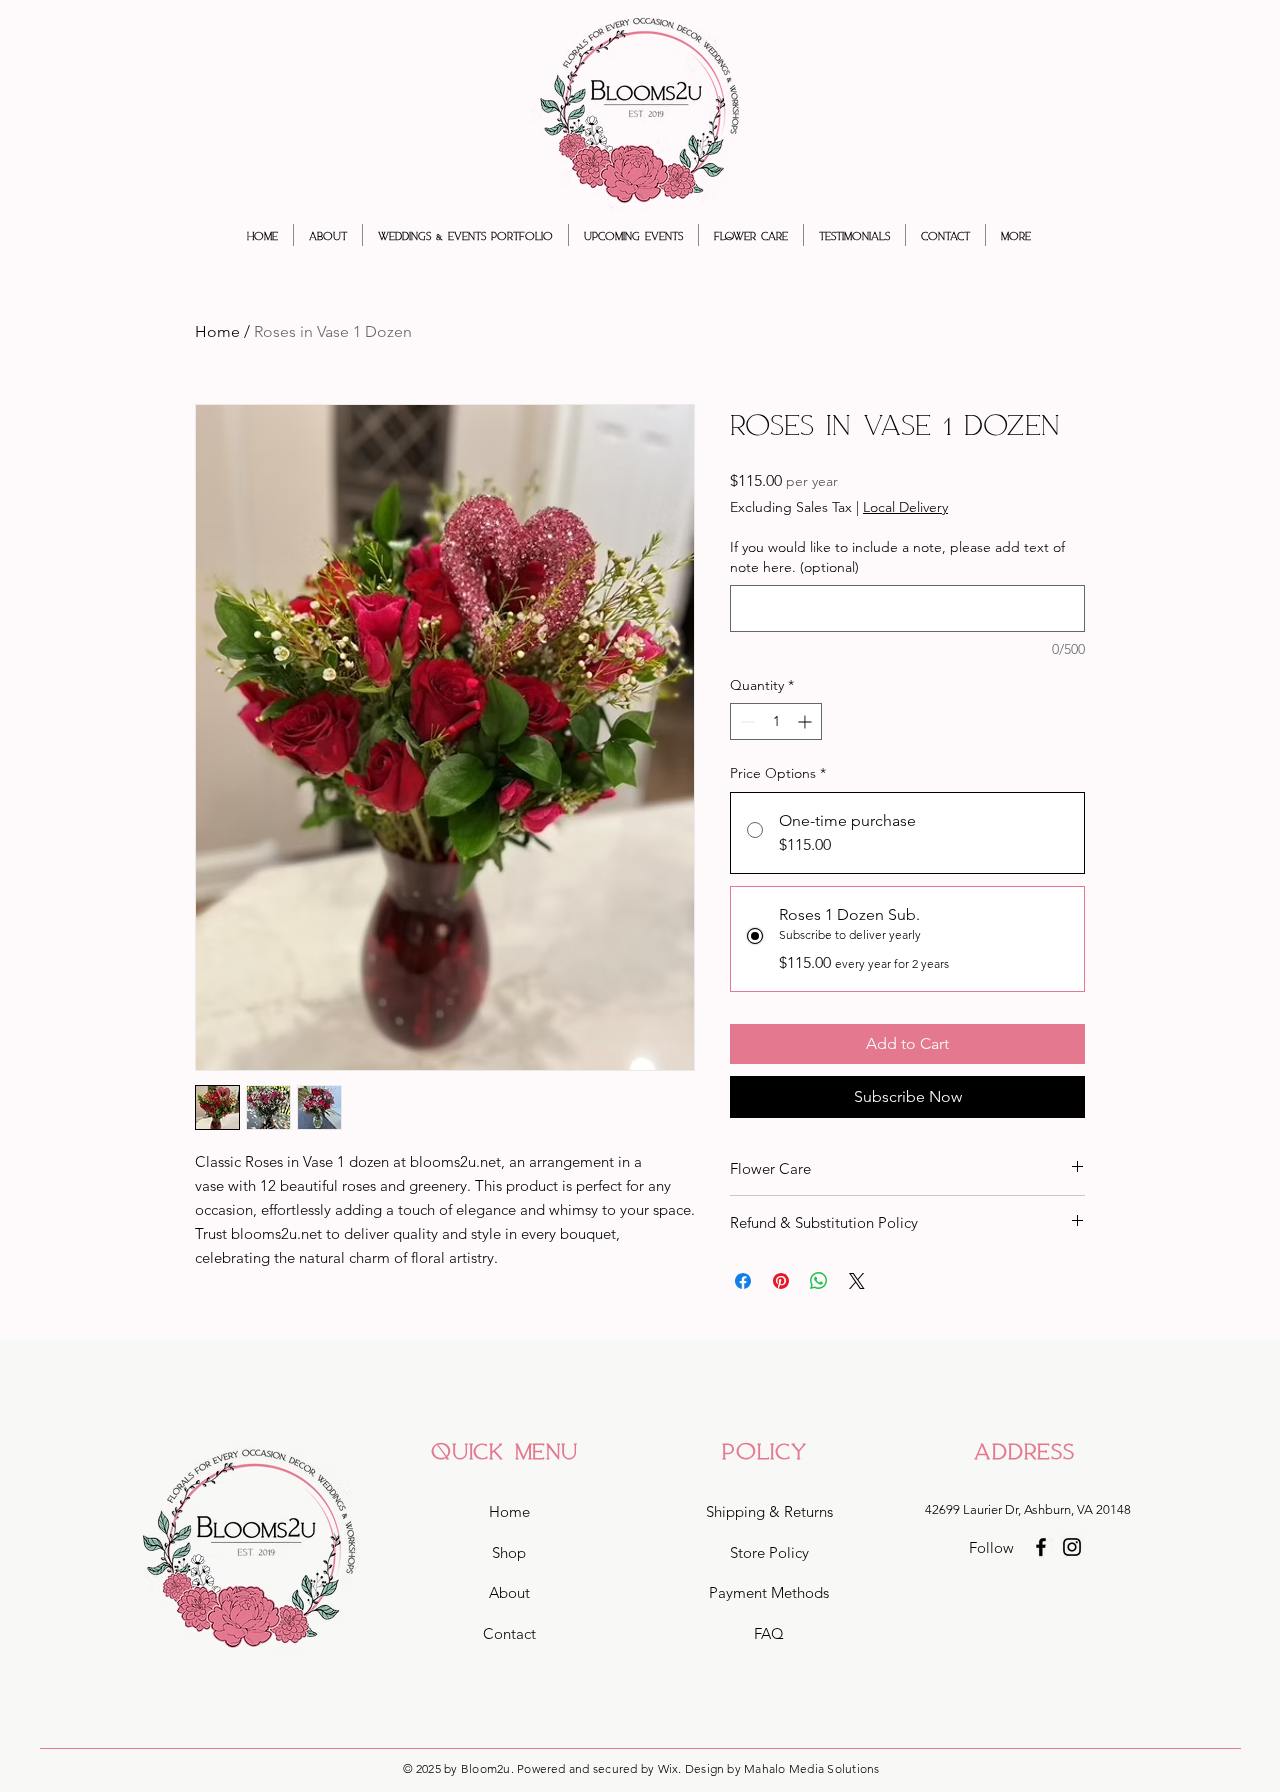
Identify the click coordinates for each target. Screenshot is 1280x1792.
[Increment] (806, 721)
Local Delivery (905, 507)
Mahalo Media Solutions (811, 1768)
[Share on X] (857, 1281)
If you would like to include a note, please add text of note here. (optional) (897, 557)
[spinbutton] (776, 721)
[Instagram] (1072, 1547)
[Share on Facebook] (743, 1281)
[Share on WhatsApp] (819, 1281)
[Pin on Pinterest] (781, 1281)
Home (217, 331)
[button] (465, 235)
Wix (668, 1768)
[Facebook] (1041, 1547)
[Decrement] (745, 721)
